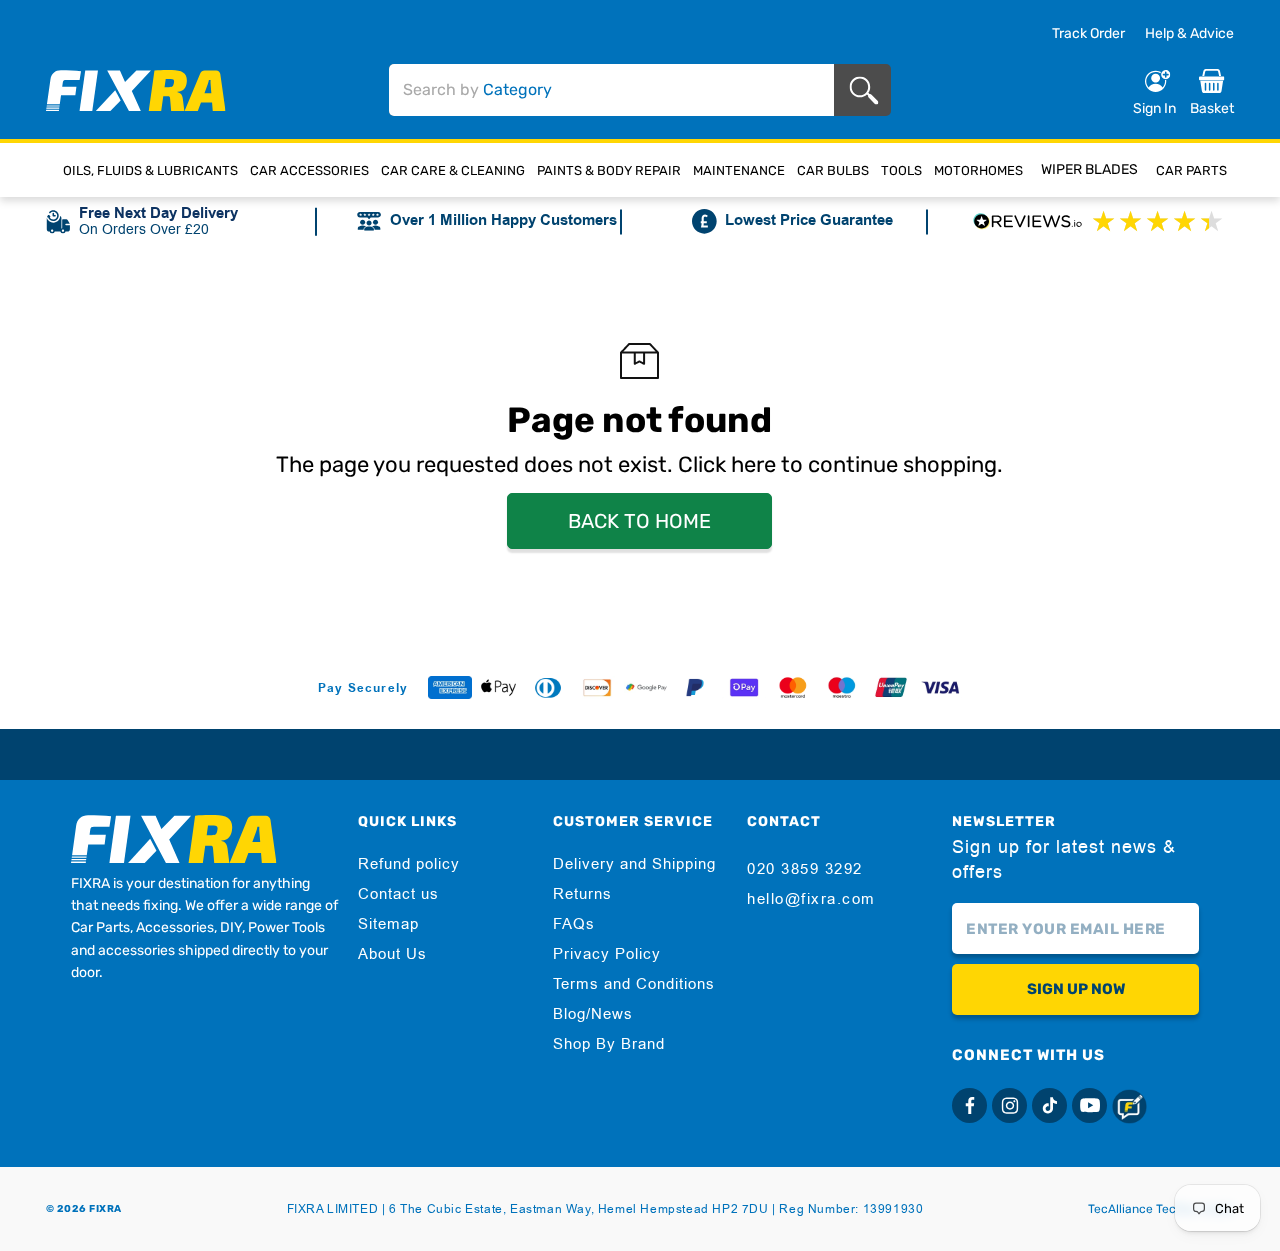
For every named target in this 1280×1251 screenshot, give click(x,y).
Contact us (398, 894)
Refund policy (409, 864)
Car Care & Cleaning (453, 170)
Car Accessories (309, 170)
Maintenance (739, 170)
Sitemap (388, 924)
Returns (582, 894)
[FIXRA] (136, 90)
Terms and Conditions (634, 984)
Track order (1088, 34)
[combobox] (611, 90)
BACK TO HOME (639, 521)
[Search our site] (867, 90)
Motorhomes (978, 170)
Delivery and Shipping (634, 864)
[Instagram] (1009, 1105)
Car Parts (1191, 170)
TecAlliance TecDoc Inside (1161, 1209)
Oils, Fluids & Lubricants (150, 170)
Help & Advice (1189, 33)
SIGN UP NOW (1076, 989)
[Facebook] (969, 1105)
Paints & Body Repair (609, 170)
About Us (392, 954)
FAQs (574, 924)
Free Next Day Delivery (158, 213)
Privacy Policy (607, 954)
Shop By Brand (609, 1044)
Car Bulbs (833, 170)
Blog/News (593, 1014)
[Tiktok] (1049, 1105)
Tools (901, 170)
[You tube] (1089, 1105)
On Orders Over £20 (144, 229)
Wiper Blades (1089, 169)
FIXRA (105, 1209)
